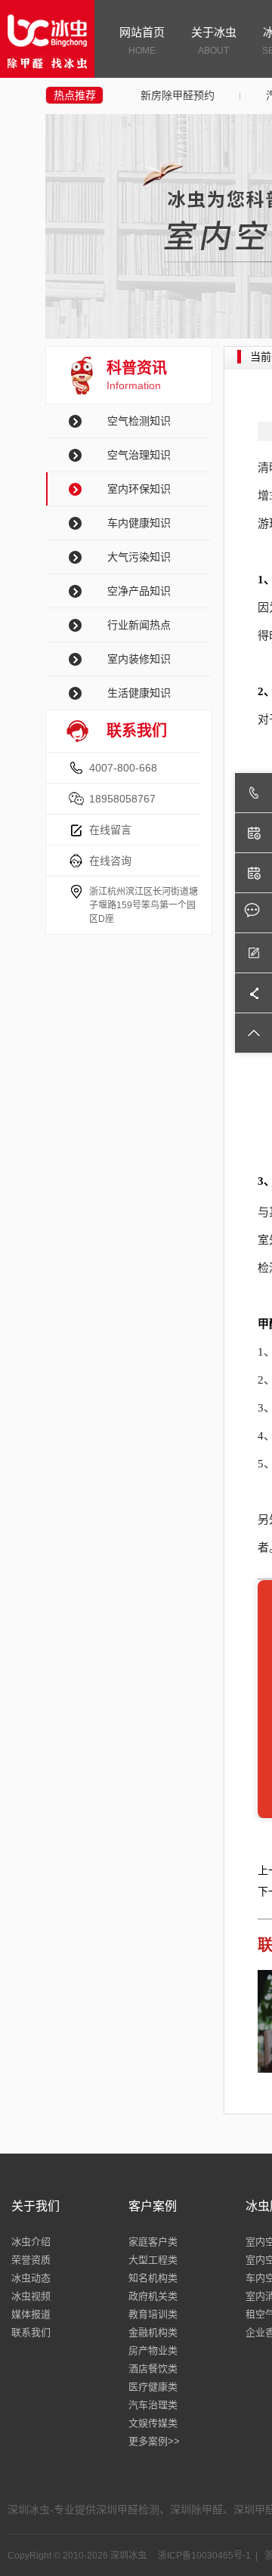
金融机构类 (153, 2332)
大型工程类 (153, 2260)
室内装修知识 (139, 659)
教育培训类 (153, 2314)
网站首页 (142, 41)
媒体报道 (31, 2314)
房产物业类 (153, 2350)
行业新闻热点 (139, 625)
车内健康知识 (139, 523)
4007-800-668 (123, 768)
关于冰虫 (214, 41)
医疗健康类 (153, 2387)
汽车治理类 (153, 2405)
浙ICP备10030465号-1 (203, 2556)
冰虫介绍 (31, 2242)
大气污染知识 (139, 557)
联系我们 (31, 2332)
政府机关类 (153, 2296)
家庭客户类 (153, 2242)
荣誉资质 (31, 2260)
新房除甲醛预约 (178, 95)
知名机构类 (153, 2278)
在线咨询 (110, 861)
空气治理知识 (139, 455)
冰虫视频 (31, 2296)
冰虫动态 (31, 2278)
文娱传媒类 (153, 2423)
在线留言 (110, 830)
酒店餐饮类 (153, 2369)
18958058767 (122, 799)
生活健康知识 (139, 693)
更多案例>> (154, 2441)
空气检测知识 (139, 421)
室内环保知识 (139, 489)
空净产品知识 (139, 591)
